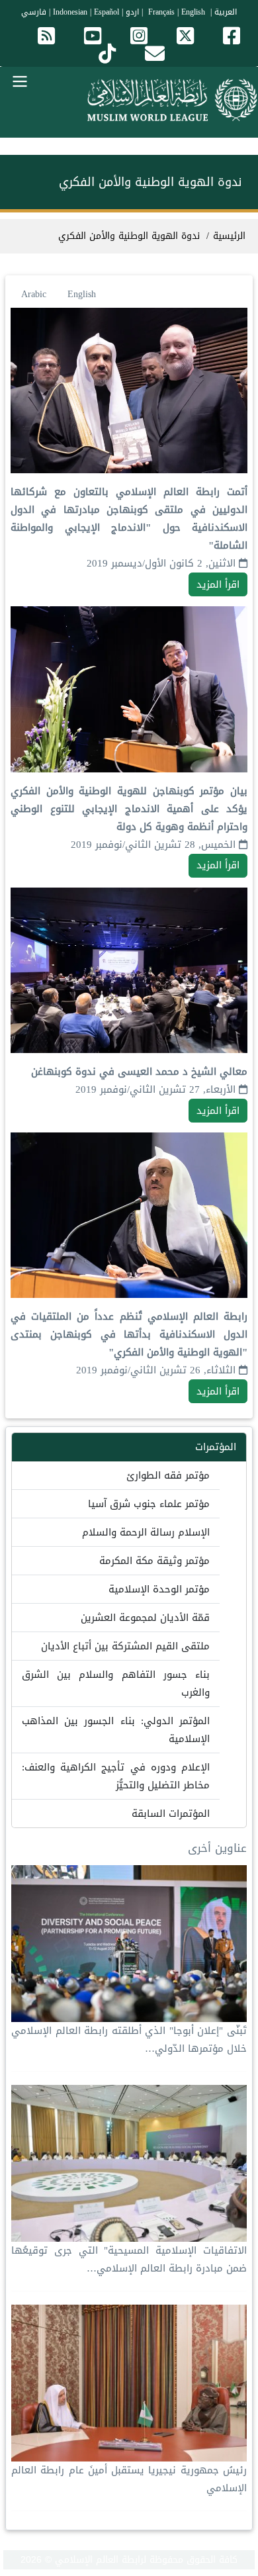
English (82, 294)
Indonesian (70, 12)
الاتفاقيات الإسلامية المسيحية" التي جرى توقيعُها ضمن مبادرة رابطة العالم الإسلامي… (129, 2259)
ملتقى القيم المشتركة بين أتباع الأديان (125, 1646)
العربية (226, 12)
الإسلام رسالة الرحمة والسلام (146, 1532)
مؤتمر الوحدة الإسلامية (159, 1589)
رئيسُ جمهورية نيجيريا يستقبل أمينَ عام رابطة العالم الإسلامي (129, 2479)
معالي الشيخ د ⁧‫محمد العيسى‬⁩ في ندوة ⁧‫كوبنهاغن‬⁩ (139, 1072)
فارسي (34, 12)
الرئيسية (229, 236)
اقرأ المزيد (218, 584)
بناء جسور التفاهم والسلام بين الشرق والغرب (116, 1683)
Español (107, 12)
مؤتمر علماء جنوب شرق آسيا (149, 1504)
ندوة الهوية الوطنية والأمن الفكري (129, 236)
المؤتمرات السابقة (171, 1814)
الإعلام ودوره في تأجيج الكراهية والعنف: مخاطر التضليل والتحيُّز (116, 1776)
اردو (132, 12)
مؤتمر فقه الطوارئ (168, 1475)
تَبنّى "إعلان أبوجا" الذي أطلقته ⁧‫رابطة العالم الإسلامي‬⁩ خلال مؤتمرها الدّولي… (129, 2040)
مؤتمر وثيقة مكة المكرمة (154, 1561)
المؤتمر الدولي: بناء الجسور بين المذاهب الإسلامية (116, 1730)
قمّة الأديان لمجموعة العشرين (145, 1618)
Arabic (34, 294)
